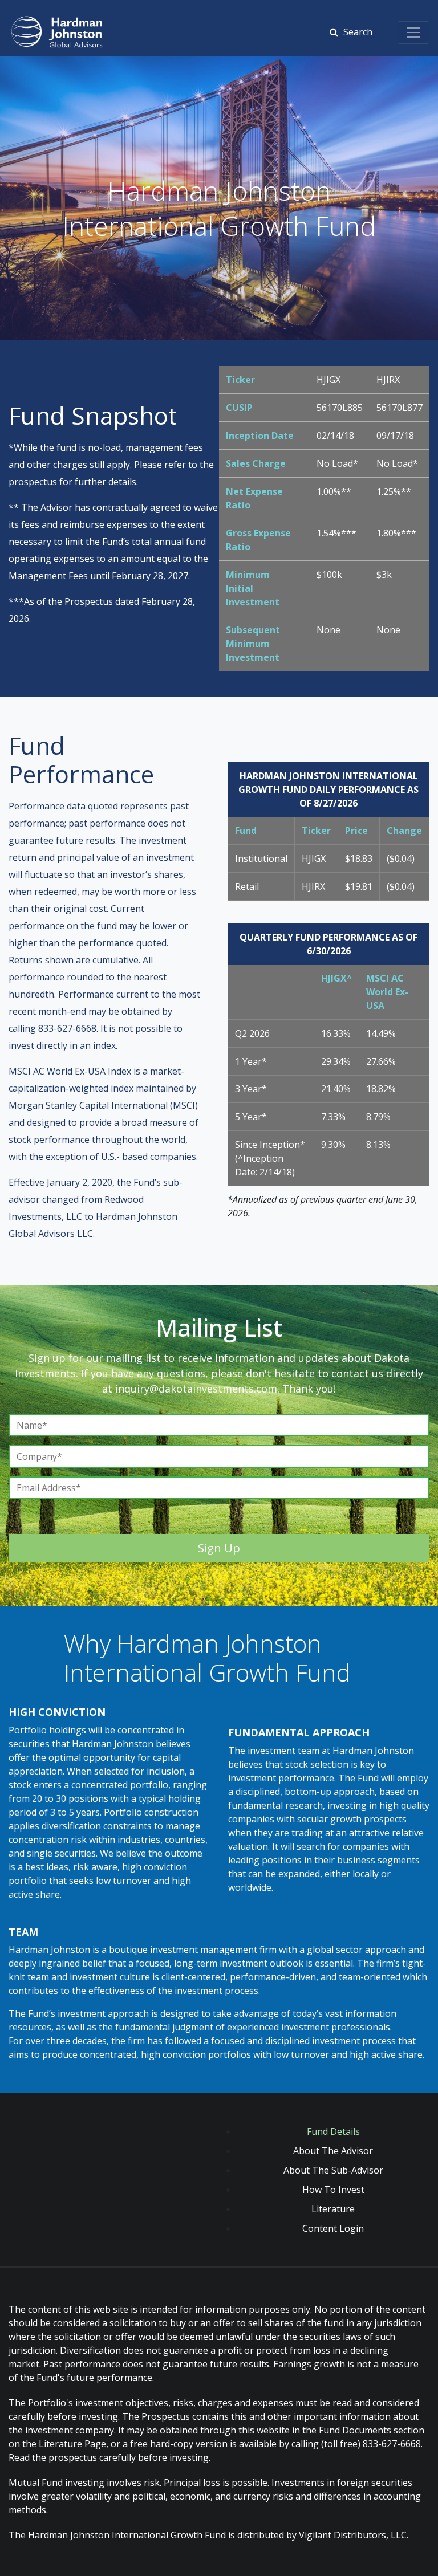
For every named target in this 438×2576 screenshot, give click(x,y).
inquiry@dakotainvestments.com (196, 1389)
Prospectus (166, 2416)
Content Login (333, 2228)
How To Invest (333, 2190)
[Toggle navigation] (413, 32)
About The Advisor (333, 2151)
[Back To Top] (427, 2566)
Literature (333, 2209)
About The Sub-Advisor (333, 2170)
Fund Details (333, 2131)
